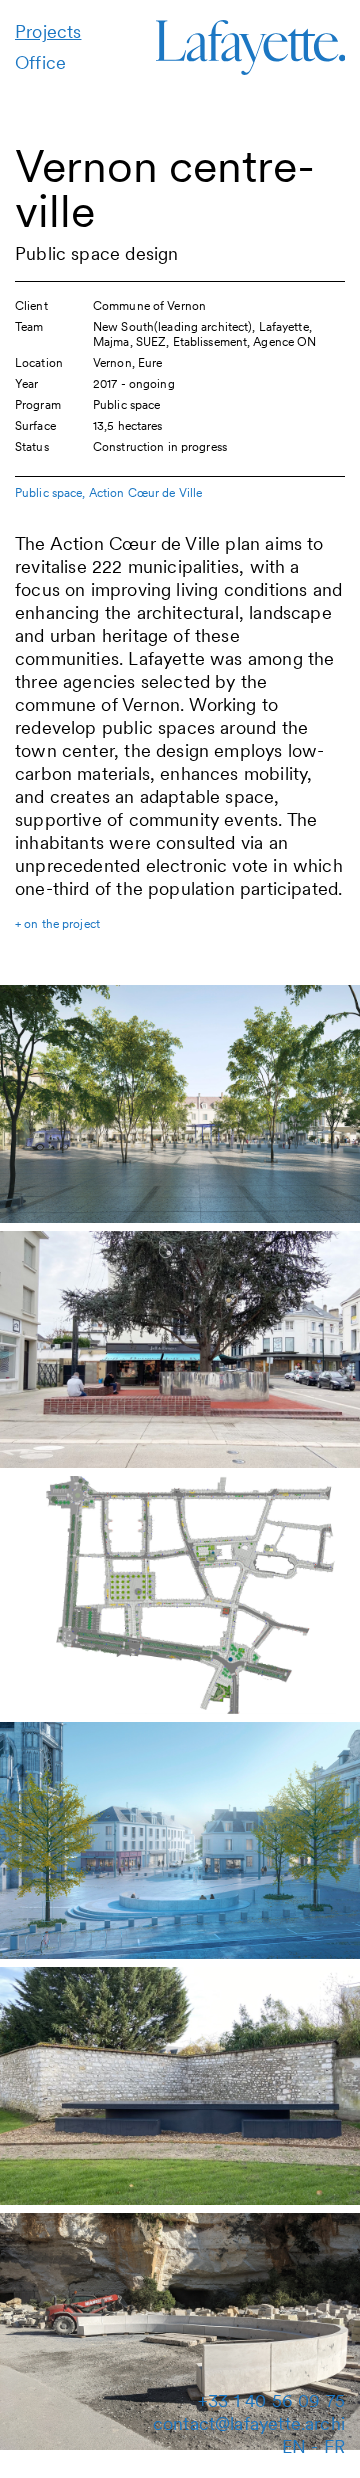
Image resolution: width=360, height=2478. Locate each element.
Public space (48, 492)
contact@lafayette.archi (249, 2423)
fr (334, 2446)
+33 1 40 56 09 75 (271, 2400)
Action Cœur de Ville (145, 492)
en (294, 2446)
